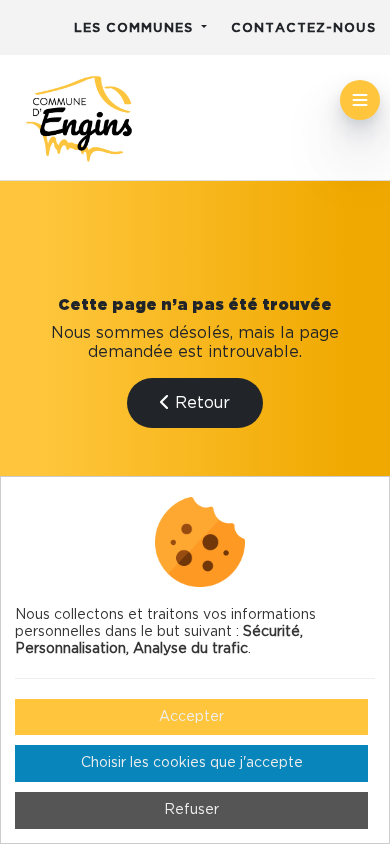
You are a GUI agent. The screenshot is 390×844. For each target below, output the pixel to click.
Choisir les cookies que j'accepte (192, 763)
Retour (200, 403)
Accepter (191, 717)
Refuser (191, 810)
